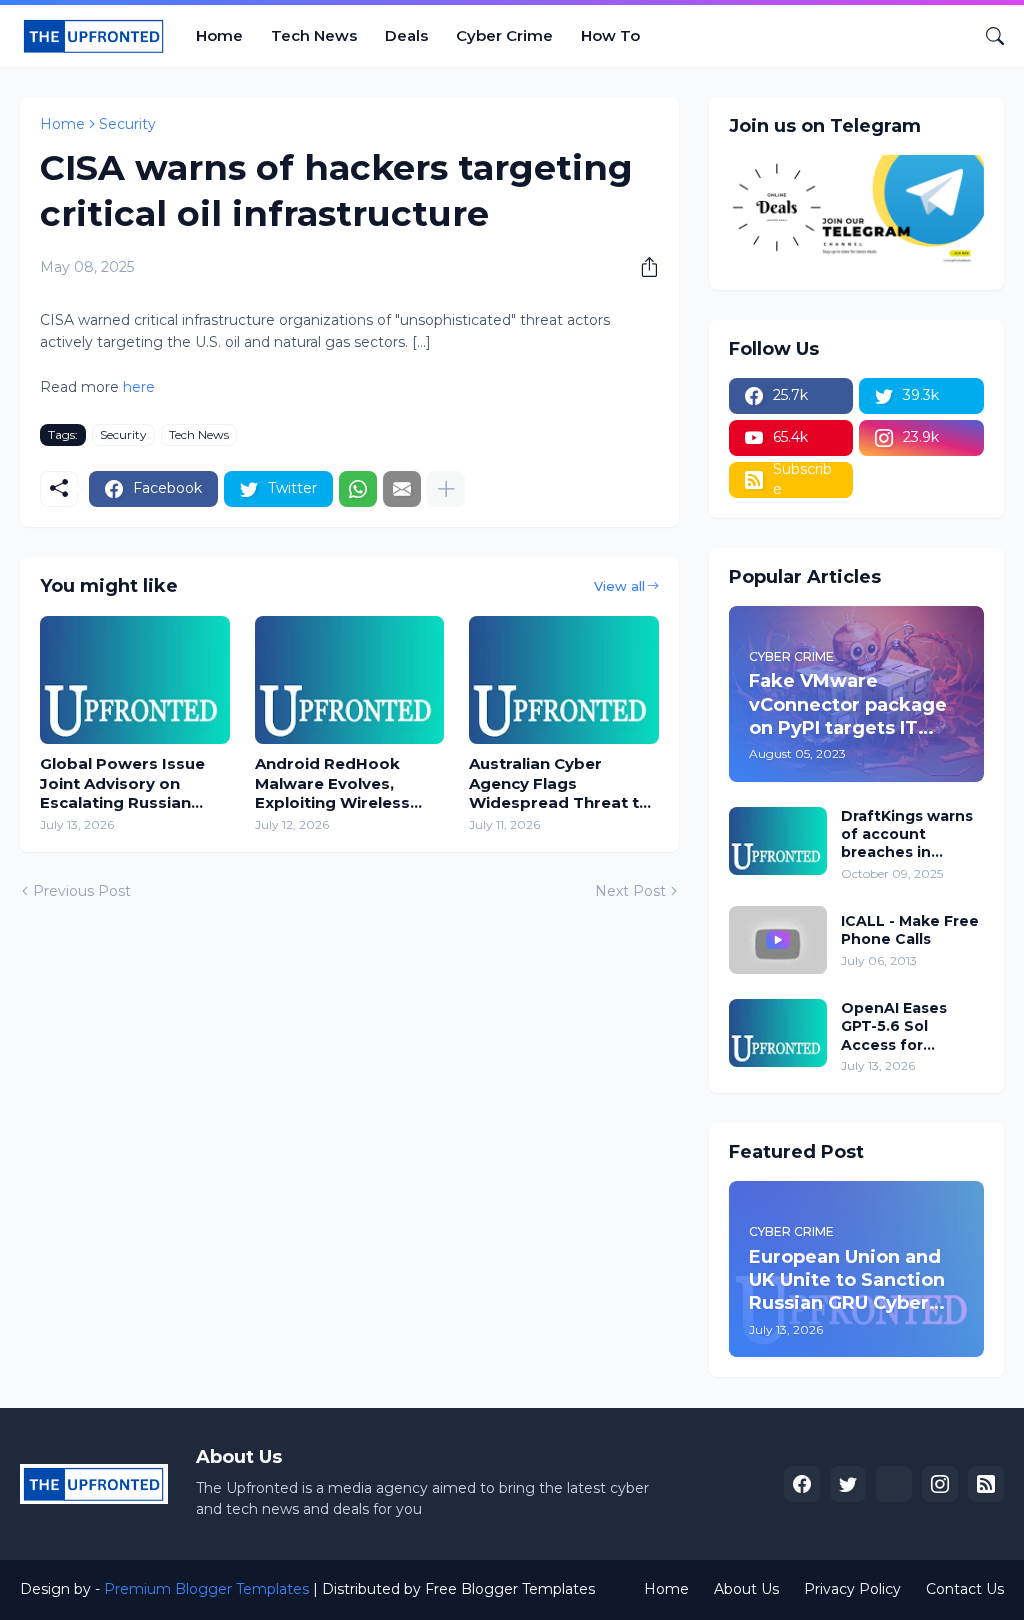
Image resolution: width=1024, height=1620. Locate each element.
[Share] (642, 267)
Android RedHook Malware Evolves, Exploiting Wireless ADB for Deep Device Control (339, 783)
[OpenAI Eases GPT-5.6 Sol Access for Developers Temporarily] (778, 1033)
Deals (406, 35)
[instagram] (940, 1484)
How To (610, 35)
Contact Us (965, 1589)
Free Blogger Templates (510, 1589)
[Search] (987, 36)
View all (619, 586)
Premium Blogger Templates (206, 1589)
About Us (746, 1589)
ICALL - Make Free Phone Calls (910, 930)
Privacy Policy (852, 1589)
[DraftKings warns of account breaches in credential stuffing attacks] (778, 841)
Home (219, 35)
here (137, 387)
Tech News (314, 35)
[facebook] (802, 1484)
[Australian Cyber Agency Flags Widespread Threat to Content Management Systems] (564, 680)
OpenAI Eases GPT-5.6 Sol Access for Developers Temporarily (894, 1026)
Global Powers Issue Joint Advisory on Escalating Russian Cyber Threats (122, 783)
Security (127, 124)
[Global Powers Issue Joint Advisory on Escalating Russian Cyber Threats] (135, 680)
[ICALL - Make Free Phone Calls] (778, 940)
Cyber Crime (504, 35)
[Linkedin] (894, 1484)
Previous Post (82, 891)
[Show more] (446, 489)
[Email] (402, 489)
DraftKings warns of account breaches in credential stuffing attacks (907, 834)
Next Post (630, 891)
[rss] (986, 1484)
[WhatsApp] (358, 489)
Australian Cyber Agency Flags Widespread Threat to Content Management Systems (559, 783)
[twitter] (848, 1484)
